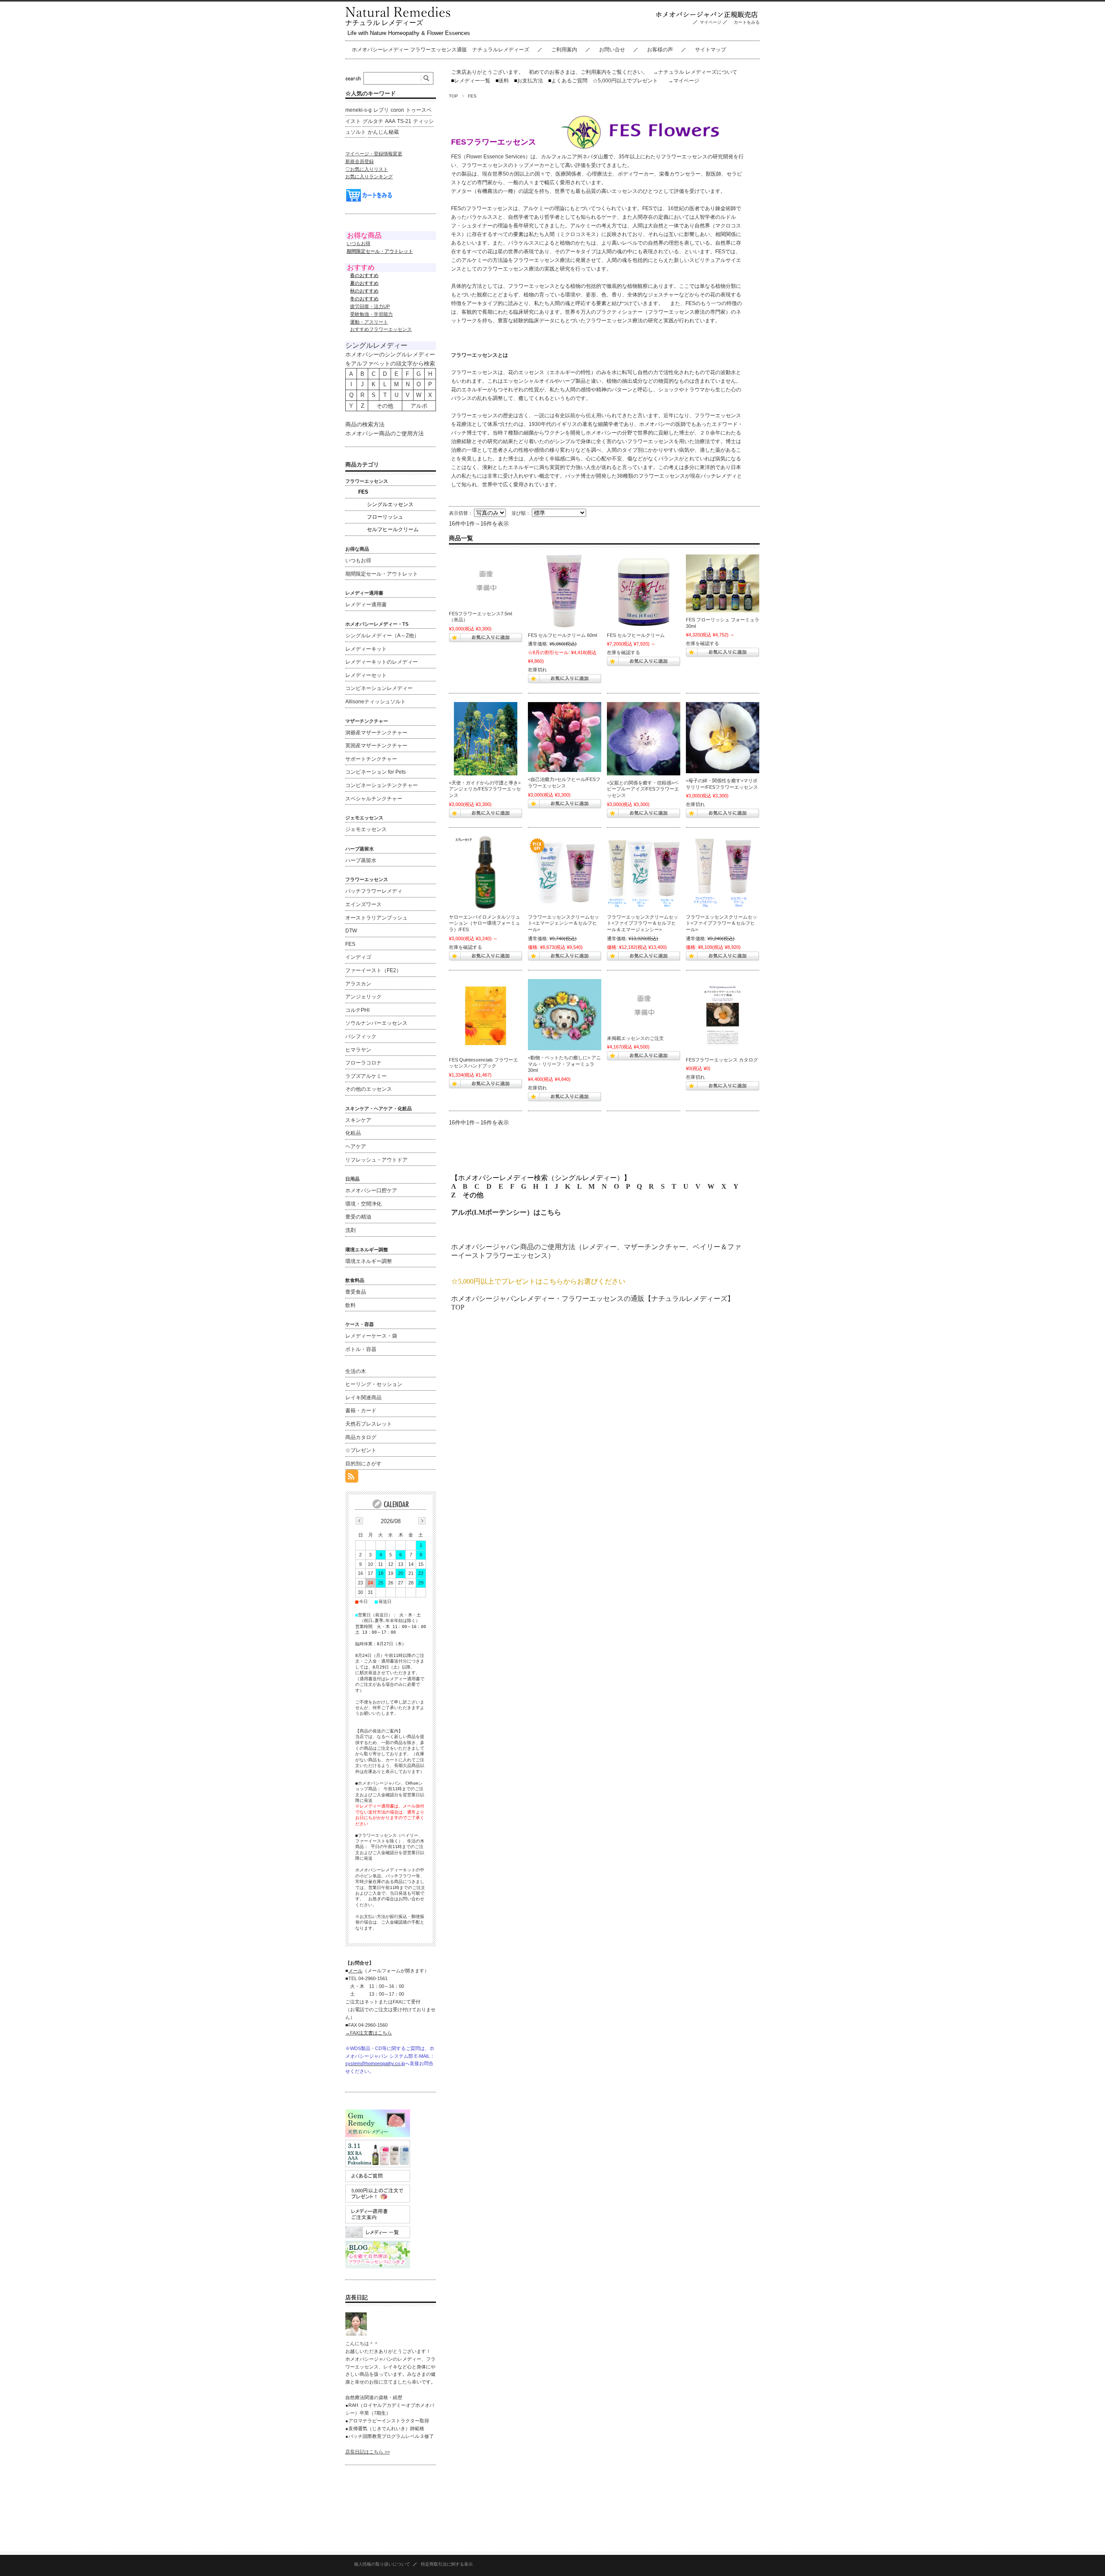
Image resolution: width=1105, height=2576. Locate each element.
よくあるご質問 (568, 81)
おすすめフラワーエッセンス (381, 329)
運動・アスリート (369, 322)
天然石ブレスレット (369, 1424)
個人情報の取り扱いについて (382, 2564)
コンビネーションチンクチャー (382, 785)
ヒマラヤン (358, 1050)
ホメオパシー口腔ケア (371, 1190)
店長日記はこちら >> (368, 2452)
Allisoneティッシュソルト (376, 702)
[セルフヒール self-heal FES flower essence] (565, 737)
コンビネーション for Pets (376, 772)
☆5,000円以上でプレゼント (625, 81)
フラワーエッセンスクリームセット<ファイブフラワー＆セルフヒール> (721, 923)
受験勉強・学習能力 (371, 314)
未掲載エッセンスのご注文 (635, 1038)
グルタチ (373, 121)
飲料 (350, 1305)
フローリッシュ (385, 517)
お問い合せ (612, 50)
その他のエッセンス (369, 1089)
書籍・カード (361, 1411)
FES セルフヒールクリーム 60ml (562, 635)
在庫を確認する (624, 652)
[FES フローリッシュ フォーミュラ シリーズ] (723, 583)
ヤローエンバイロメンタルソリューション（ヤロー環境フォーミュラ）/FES (485, 923)
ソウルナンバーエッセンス (376, 1023)
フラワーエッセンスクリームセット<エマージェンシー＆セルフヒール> (564, 923)
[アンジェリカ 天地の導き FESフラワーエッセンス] (486, 739)
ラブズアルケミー (366, 1076)
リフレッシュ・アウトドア (376, 1160)
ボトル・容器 (361, 1349)
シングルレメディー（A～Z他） (382, 636)
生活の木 (356, 1371)
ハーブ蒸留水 (361, 860)
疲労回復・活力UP (370, 306)
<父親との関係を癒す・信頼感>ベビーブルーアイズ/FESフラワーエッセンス (643, 789)
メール (355, 1971)
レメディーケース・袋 (371, 1336)
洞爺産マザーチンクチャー (376, 733)
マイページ (710, 22)
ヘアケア (356, 1146)
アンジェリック (363, 997)
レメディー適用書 (366, 605)
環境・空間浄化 (363, 1204)
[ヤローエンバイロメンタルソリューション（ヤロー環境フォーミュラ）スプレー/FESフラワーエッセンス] (486, 873)
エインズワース (363, 904)
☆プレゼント (361, 1450)
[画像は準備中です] (486, 580)
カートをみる (749, 22)
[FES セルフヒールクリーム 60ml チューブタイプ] (565, 591)
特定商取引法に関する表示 (447, 2564)
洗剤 (350, 1230)
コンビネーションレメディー (379, 688)
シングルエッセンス (390, 504)
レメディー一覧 (472, 81)
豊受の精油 (358, 1217)
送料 (502, 81)
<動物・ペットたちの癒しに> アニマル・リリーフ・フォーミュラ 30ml (564, 1064)
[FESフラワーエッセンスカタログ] (723, 1016)
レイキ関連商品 (363, 1398)
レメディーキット (366, 649)
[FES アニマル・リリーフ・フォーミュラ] (565, 1015)
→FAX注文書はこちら (369, 2033)
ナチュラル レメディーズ (384, 23)
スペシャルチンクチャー (374, 799)
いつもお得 (358, 243)
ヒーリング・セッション (374, 1384)
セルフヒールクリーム (393, 529)
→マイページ (684, 81)
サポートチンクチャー (371, 759)
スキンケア (358, 1120)
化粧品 (353, 1133)
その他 (473, 1195)
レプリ (381, 110)
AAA (390, 121)
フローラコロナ (363, 1063)
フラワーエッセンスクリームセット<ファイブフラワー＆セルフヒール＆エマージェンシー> (642, 923)
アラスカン (358, 984)
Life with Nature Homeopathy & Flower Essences (409, 33)
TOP (453, 96)
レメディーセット (366, 675)
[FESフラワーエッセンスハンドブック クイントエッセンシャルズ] (486, 1016)
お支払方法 (529, 81)
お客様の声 (660, 50)
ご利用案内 (564, 50)
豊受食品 (356, 1292)
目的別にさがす (363, 1464)
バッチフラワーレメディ (374, 891)
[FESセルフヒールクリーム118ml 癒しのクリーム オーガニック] (644, 591)
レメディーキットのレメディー (382, 662)
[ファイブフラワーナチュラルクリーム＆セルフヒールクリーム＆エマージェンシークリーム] (644, 873)
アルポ (419, 406)
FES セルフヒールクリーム (636, 635)
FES (363, 492)
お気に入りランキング (369, 176)
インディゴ (358, 957)
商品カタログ (361, 1437)
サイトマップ (710, 50)
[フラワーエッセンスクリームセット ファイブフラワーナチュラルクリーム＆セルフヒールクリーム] (723, 873)
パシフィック (361, 1036)
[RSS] (352, 1478)
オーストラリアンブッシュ (376, 918)
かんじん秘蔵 (383, 132)
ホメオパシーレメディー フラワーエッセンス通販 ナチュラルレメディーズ (440, 50)
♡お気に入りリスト (367, 169)
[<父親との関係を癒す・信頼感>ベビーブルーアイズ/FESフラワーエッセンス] (644, 739)
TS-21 (404, 121)
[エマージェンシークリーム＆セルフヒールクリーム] (565, 873)
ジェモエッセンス (366, 829)
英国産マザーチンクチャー (376, 746)
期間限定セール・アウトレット (382, 574)
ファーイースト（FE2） (373, 970)
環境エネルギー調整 (369, 1261)
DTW (351, 931)
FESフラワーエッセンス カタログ (722, 1060)
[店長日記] (356, 2333)
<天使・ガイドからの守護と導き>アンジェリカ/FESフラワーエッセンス (485, 789)
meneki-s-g (358, 110)
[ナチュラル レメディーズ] (398, 15)
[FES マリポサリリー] (723, 738)
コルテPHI (357, 1010)
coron (397, 110)
